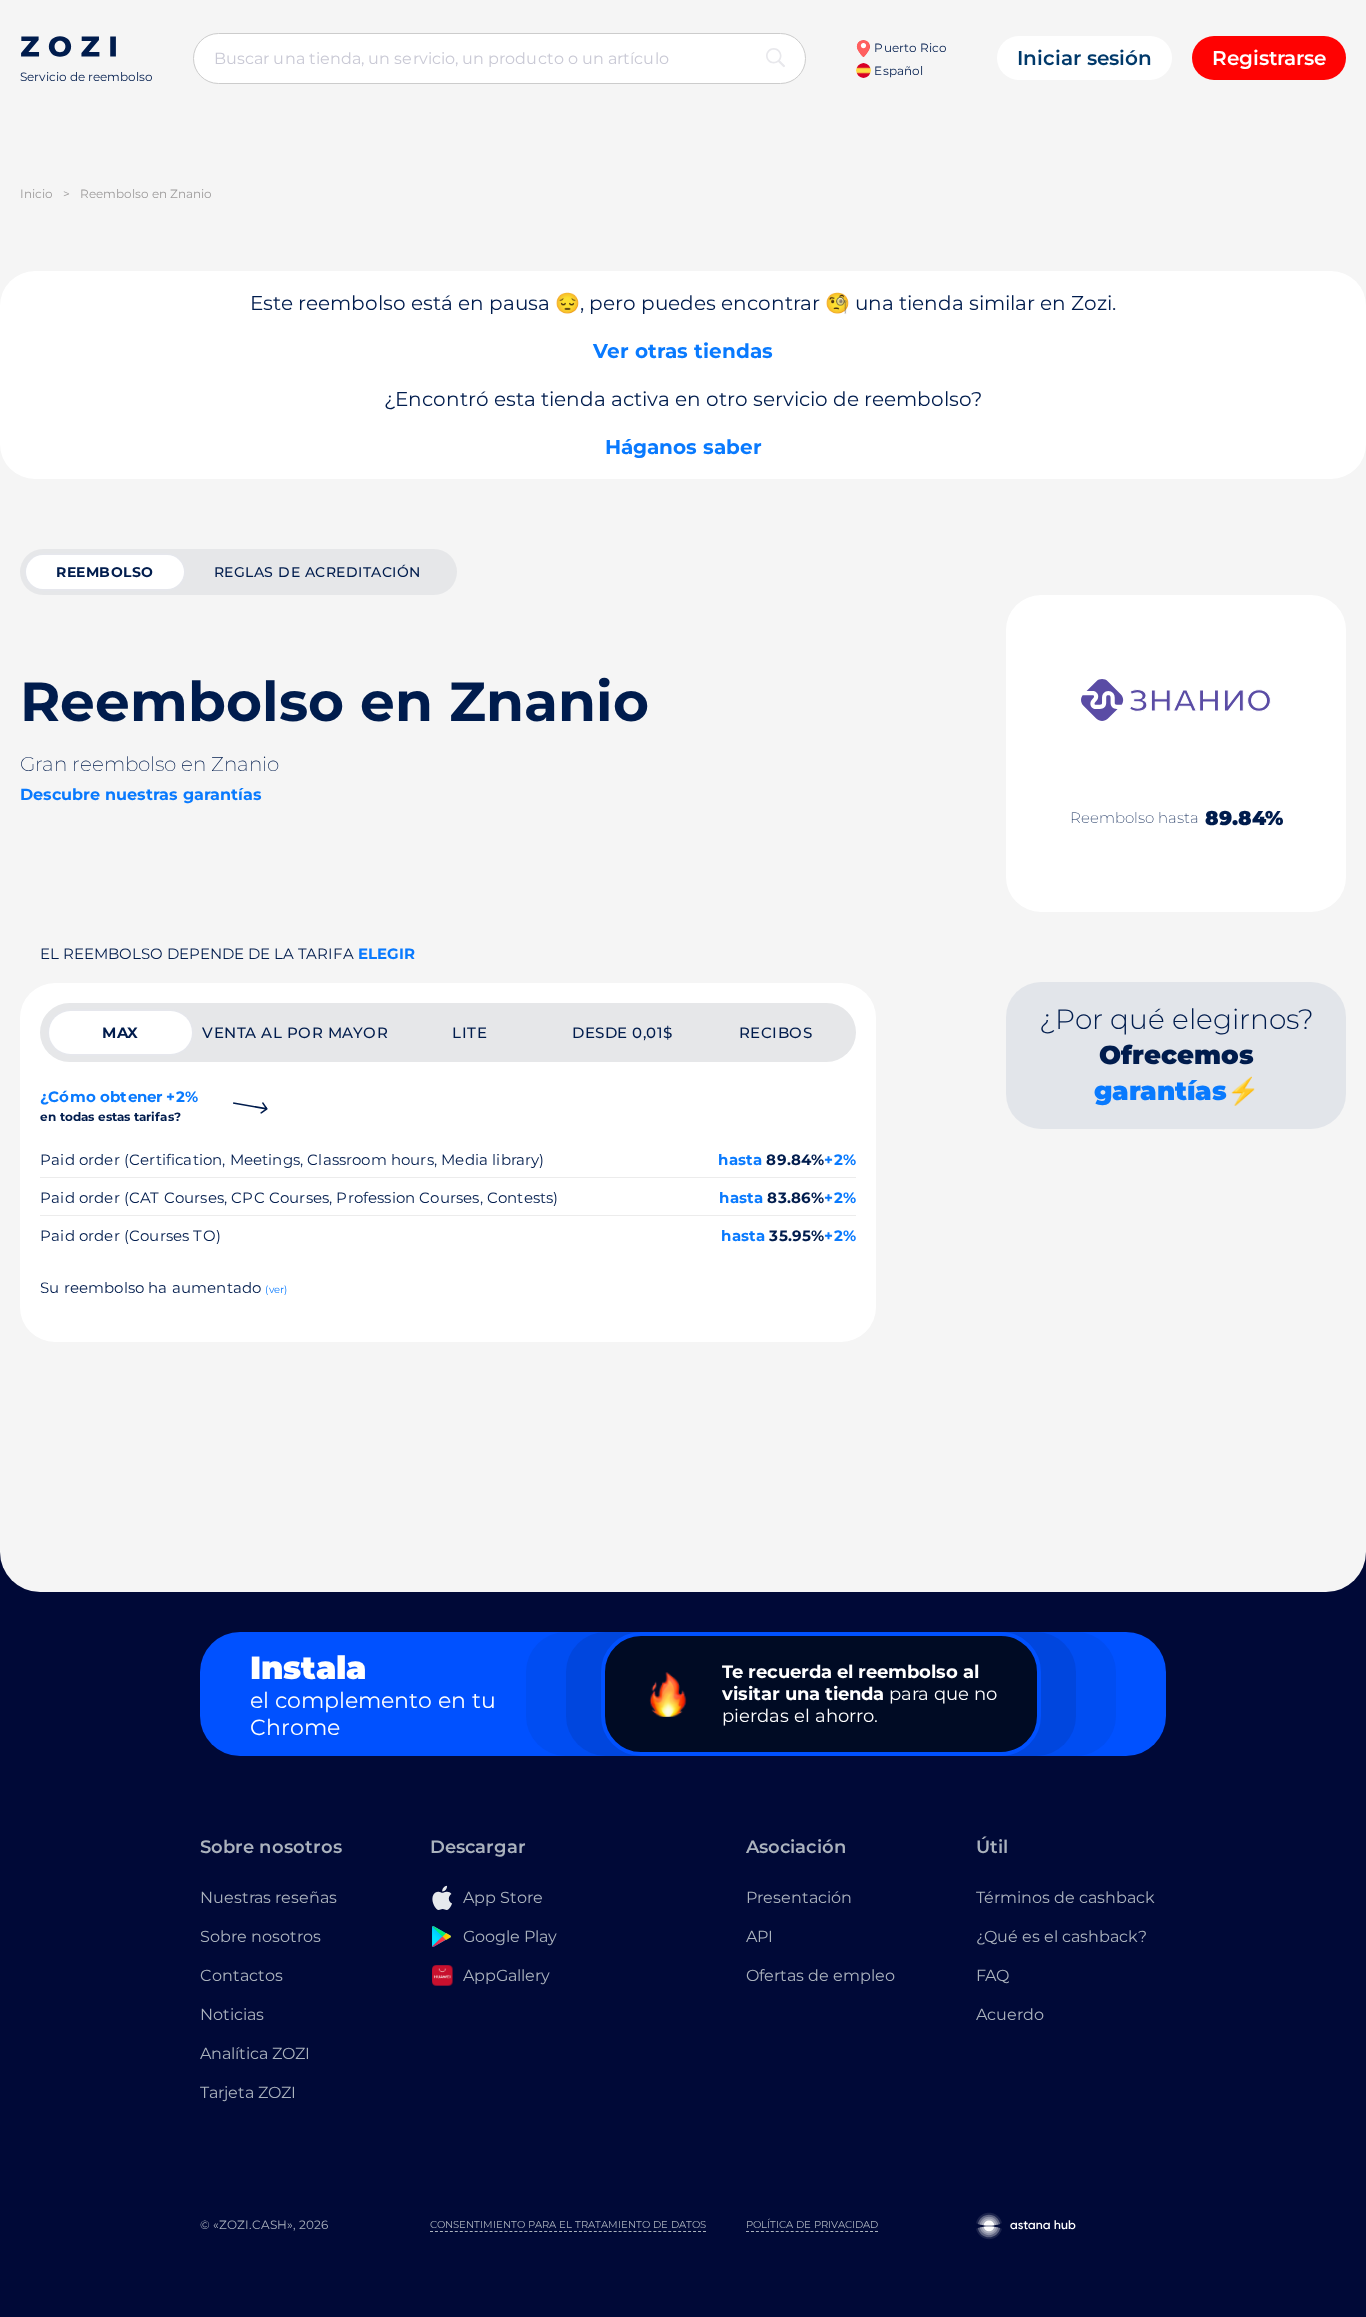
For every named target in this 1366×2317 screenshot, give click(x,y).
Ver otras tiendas (683, 351)
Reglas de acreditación (317, 572)
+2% (840, 1159)
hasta (740, 1159)
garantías (1160, 1091)
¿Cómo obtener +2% (119, 1105)
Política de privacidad (812, 2224)
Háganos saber (683, 447)
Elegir (386, 953)
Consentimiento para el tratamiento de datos (568, 2224)
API (759, 1936)
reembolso (105, 572)
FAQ (992, 1975)
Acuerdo (1010, 2014)
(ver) (276, 1289)
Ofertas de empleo (820, 1975)
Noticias (232, 2014)
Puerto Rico (909, 47)
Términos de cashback (1065, 1897)
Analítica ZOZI (255, 2053)
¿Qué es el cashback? (1061, 1936)
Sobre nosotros (260, 1936)
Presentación (799, 1897)
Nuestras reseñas (268, 1897)
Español (896, 70)
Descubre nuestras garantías (141, 794)
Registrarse (1269, 58)
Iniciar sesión (1084, 58)
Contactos (241, 1975)
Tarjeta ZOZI (248, 2092)
